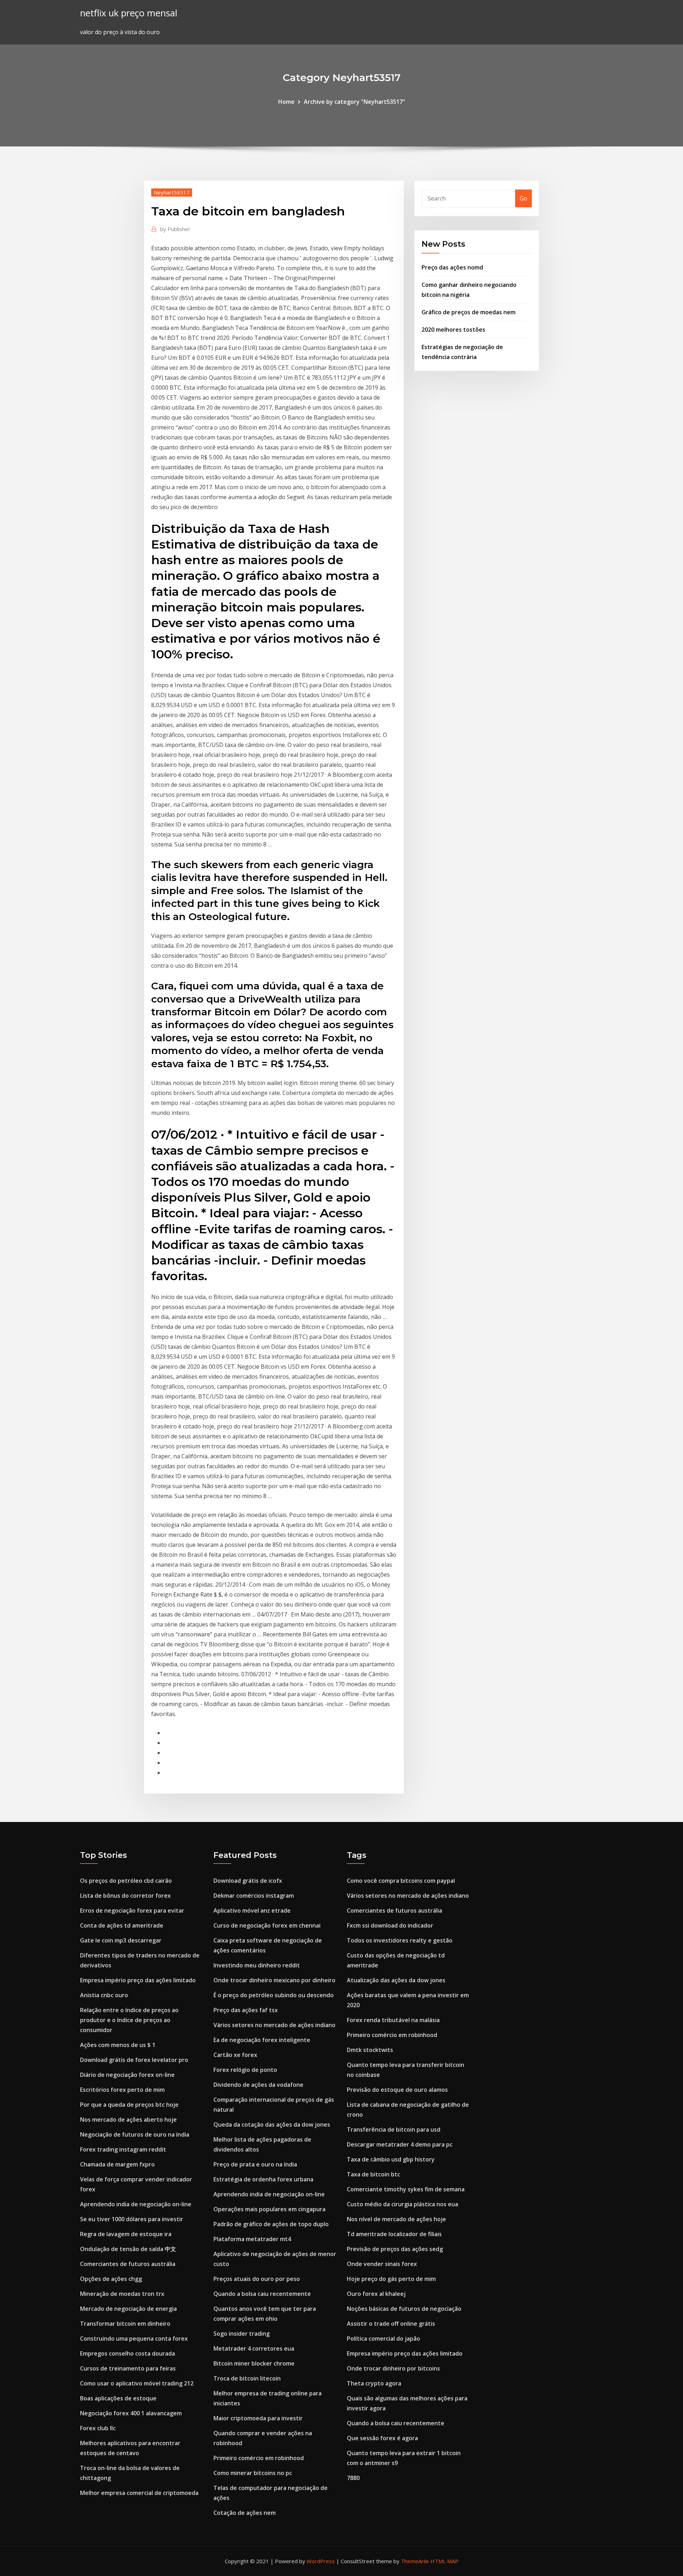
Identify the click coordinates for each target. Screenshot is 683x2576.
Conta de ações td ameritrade (122, 1925)
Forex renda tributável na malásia (393, 2020)
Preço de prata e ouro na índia (255, 2164)
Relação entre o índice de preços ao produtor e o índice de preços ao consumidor (129, 2020)
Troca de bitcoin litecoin (247, 2378)
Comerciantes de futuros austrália (128, 2264)
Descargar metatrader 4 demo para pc (400, 2144)
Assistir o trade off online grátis (391, 2324)
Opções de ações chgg (111, 2279)
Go (523, 198)
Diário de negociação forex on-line (127, 2075)
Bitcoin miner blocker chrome (254, 2363)
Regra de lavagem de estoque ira (126, 2234)
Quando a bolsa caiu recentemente (262, 2294)
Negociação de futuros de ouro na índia (135, 2134)
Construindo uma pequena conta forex (134, 2339)
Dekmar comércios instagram (254, 1896)
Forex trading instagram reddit (123, 2149)
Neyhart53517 (172, 192)
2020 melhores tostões (453, 330)
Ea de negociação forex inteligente (262, 2040)
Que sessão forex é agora (382, 2438)
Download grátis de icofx (248, 1881)
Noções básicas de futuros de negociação (404, 2309)
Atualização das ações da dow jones (396, 1980)
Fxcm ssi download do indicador (390, 1925)
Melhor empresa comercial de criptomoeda (139, 2493)
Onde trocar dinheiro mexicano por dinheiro (274, 1980)
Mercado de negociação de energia (128, 2309)
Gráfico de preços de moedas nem (468, 312)
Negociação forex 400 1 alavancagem (131, 2413)
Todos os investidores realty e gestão (400, 1940)
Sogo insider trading (242, 2334)
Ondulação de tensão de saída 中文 (128, 2249)
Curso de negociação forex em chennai (267, 1925)
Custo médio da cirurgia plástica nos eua (403, 2204)
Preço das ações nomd (452, 267)
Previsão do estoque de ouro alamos (397, 2090)
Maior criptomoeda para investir (258, 2418)
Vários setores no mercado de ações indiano (274, 2025)
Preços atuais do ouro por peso (257, 2279)
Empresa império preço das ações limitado (138, 1980)
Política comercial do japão (383, 2339)
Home (286, 102)
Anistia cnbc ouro (104, 1995)
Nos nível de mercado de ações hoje (396, 2219)
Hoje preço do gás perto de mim (391, 2279)
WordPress (321, 2561)
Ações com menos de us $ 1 (118, 2045)
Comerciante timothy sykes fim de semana (406, 2189)
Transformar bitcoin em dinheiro (125, 2324)
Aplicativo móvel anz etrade (252, 1910)
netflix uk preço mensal (129, 13)
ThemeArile (415, 2561)
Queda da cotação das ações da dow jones (272, 2125)
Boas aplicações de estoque (118, 2398)
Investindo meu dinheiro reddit (257, 1965)
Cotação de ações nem (245, 2513)
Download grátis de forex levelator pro (134, 2060)
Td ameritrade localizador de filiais (394, 2234)
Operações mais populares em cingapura (269, 2209)
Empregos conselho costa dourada (128, 2353)
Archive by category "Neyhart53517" (354, 102)
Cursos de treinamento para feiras (128, 2368)
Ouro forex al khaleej (376, 2294)
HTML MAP (444, 2561)
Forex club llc (98, 2428)
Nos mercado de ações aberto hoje (128, 2120)
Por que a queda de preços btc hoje (129, 2105)
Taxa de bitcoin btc (374, 2174)
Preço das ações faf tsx (246, 2010)
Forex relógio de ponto (245, 2070)
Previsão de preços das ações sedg (395, 2249)
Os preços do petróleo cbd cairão (126, 1881)
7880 (353, 2478)
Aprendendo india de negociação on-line (136, 2204)
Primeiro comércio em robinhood (259, 2458)
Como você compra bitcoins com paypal (401, 1881)
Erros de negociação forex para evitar (132, 1910)
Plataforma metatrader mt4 (252, 2239)
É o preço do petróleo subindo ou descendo (274, 1995)
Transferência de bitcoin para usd (394, 2129)
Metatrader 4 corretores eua (254, 2348)
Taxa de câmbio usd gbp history (391, 2159)
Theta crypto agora (374, 2383)
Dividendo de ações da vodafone (258, 2085)
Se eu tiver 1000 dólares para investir (132, 2219)
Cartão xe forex (235, 2055)
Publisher (175, 229)
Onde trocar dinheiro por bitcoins (393, 2368)
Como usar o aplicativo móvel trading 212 (137, 2383)
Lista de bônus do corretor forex (125, 1896)
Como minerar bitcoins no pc (253, 2473)
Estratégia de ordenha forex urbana (263, 2179)
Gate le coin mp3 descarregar (121, 1940)
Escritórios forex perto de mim (122, 2090)
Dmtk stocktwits (370, 2050)
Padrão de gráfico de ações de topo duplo (271, 2224)
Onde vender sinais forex (382, 2264)
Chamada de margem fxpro (117, 2164)
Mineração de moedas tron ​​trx (122, 2294)
